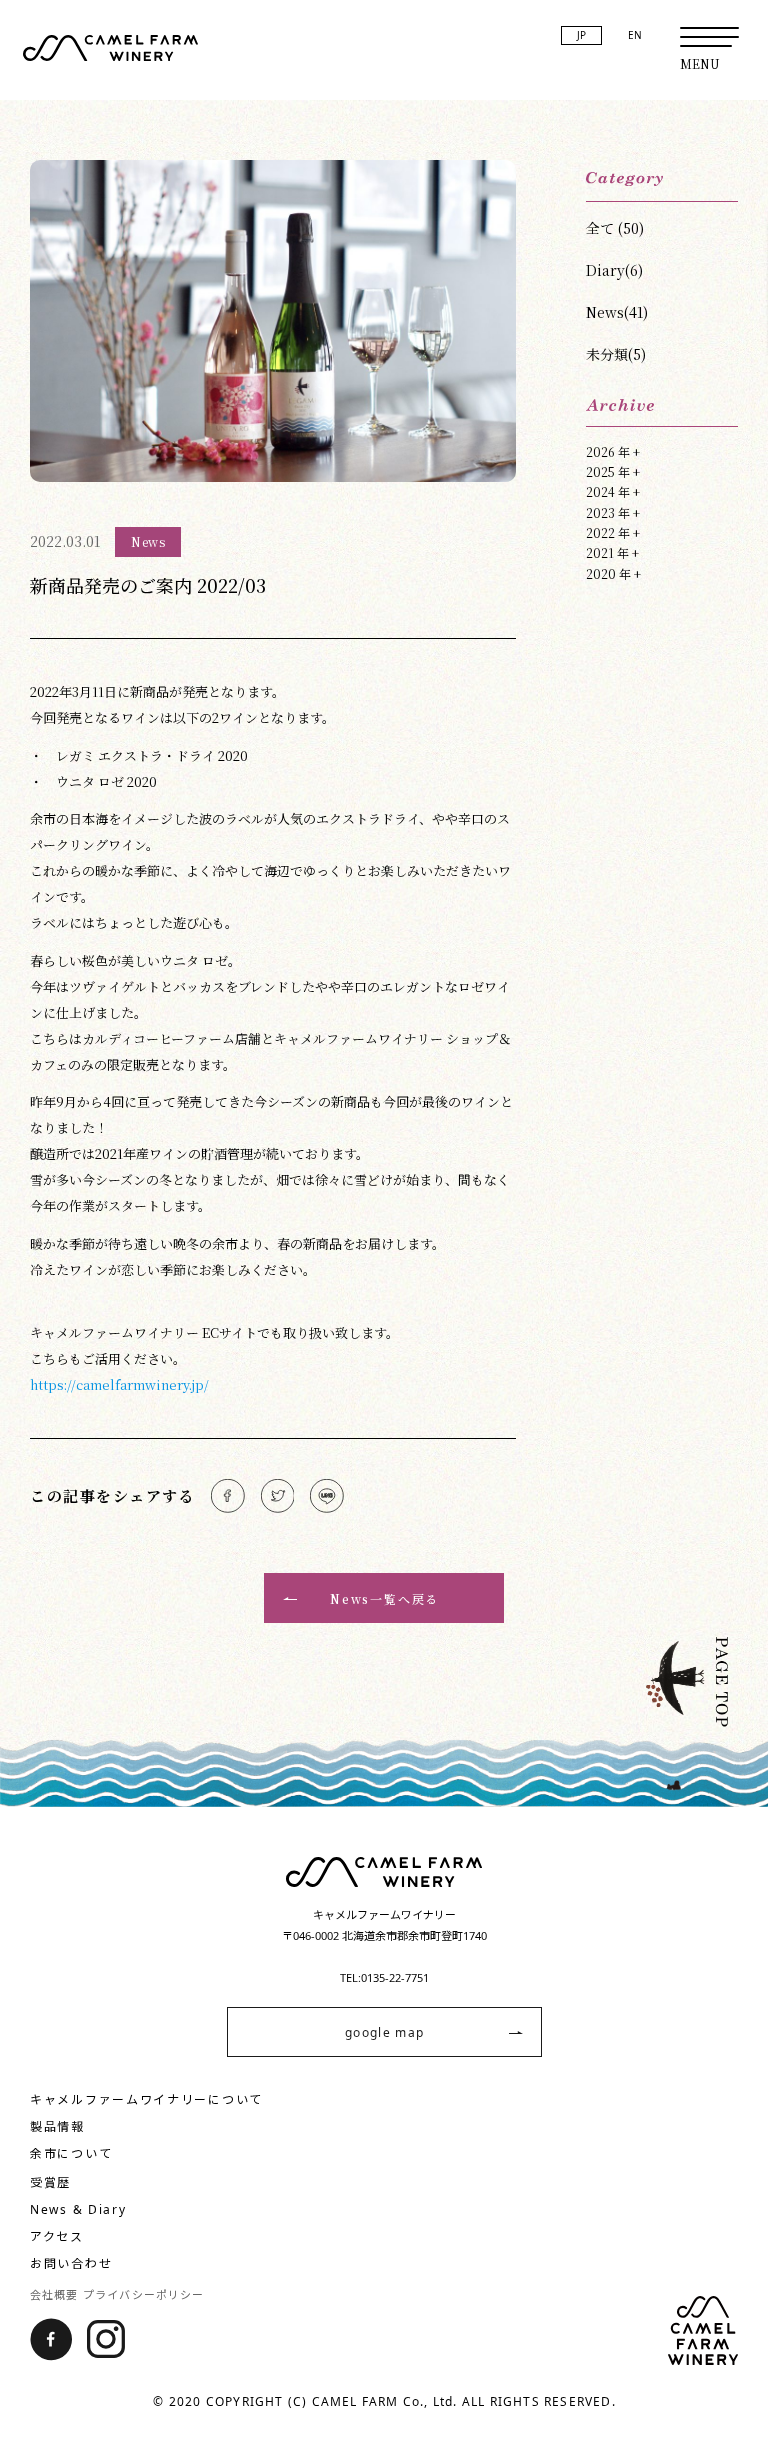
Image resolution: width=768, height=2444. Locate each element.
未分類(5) (616, 354)
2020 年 (613, 573)
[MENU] (709, 37)
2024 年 (613, 491)
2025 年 (613, 471)
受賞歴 (50, 2182)
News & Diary (78, 2209)
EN (635, 35)
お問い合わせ (71, 2263)
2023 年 (613, 512)
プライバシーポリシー (143, 2294)
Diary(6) (614, 270)
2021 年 (612, 552)
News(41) (617, 312)
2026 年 (613, 451)
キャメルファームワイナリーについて (146, 2099)
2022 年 (613, 532)
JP (581, 35)
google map (384, 2032)
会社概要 (54, 2294)
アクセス (57, 2236)
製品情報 (57, 2126)
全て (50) (615, 228)
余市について (71, 2153)
